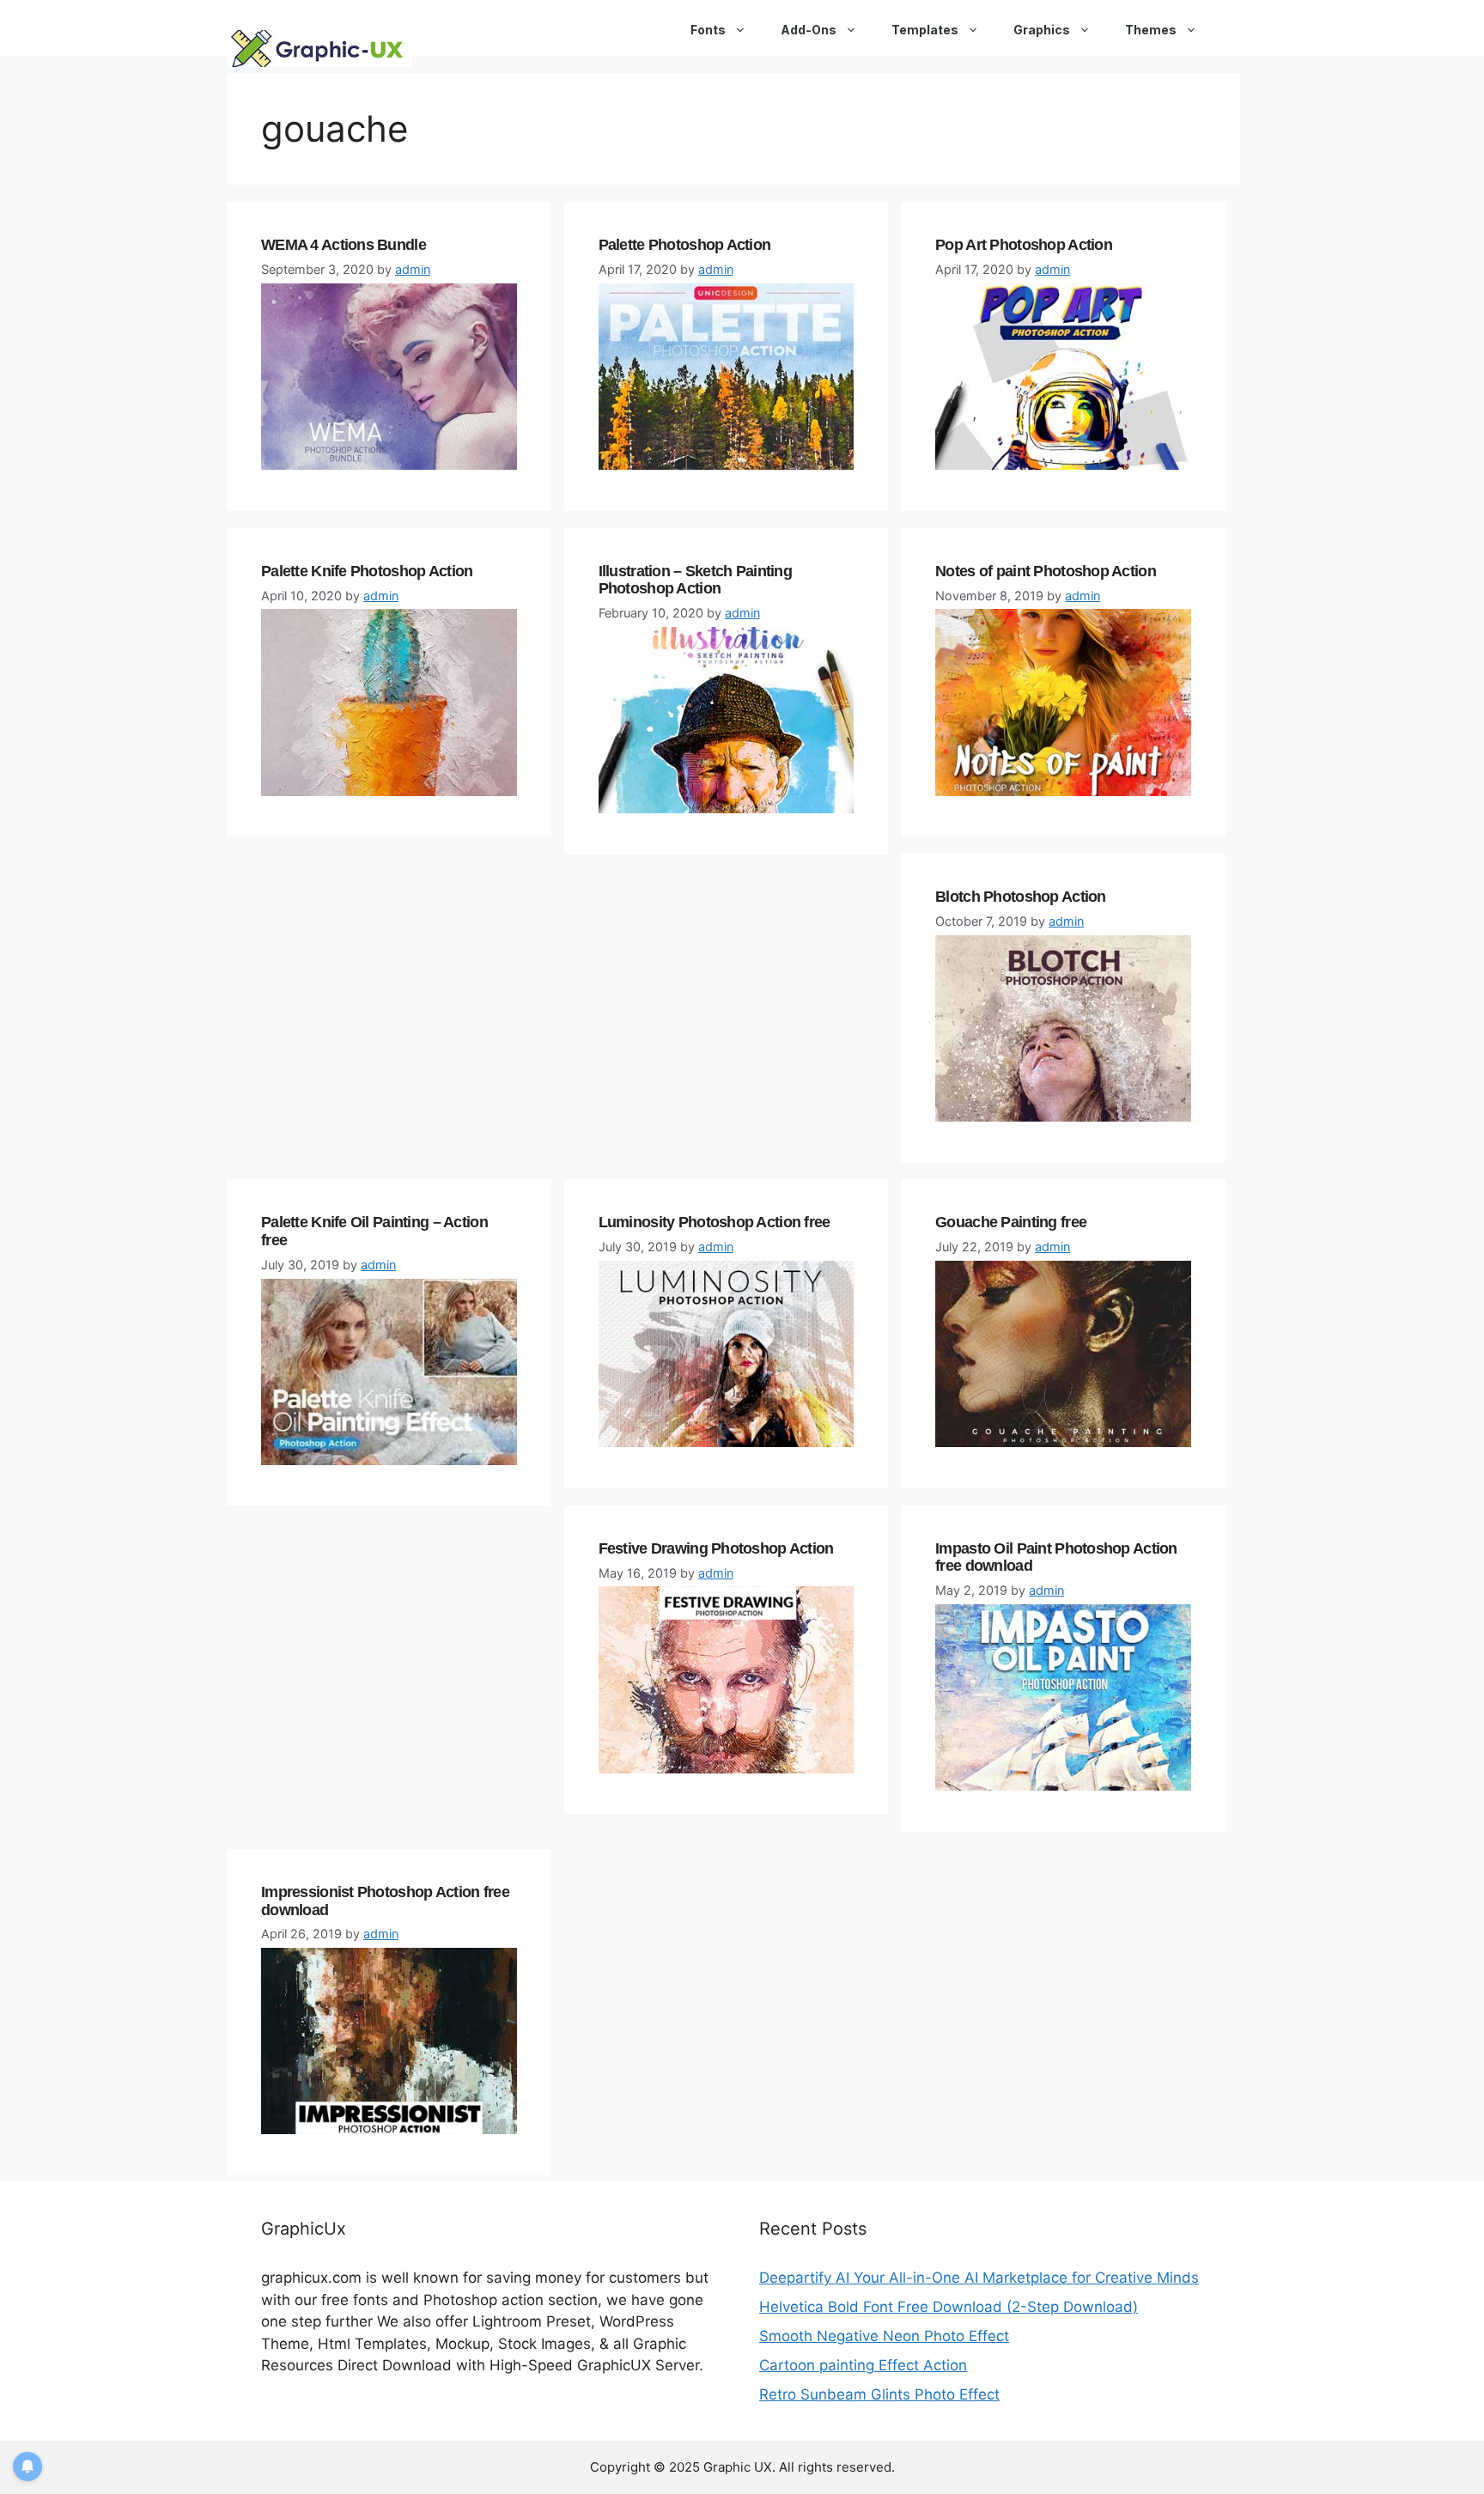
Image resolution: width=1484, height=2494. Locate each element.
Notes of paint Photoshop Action (1046, 571)
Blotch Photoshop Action (1020, 897)
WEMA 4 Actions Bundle (344, 245)
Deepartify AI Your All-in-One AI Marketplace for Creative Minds (979, 2278)
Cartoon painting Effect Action (863, 2365)
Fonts (708, 30)
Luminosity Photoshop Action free (715, 1222)
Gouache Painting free (1011, 1222)
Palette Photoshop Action (685, 245)
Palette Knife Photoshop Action (367, 571)
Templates (925, 30)
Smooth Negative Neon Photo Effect (884, 2336)
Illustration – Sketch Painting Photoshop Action (695, 580)
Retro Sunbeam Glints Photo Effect (879, 2394)
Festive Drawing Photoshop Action (716, 1548)
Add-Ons (809, 30)
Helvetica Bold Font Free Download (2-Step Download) (949, 2307)
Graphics (1042, 30)
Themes (1151, 30)
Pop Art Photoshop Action (1024, 245)
